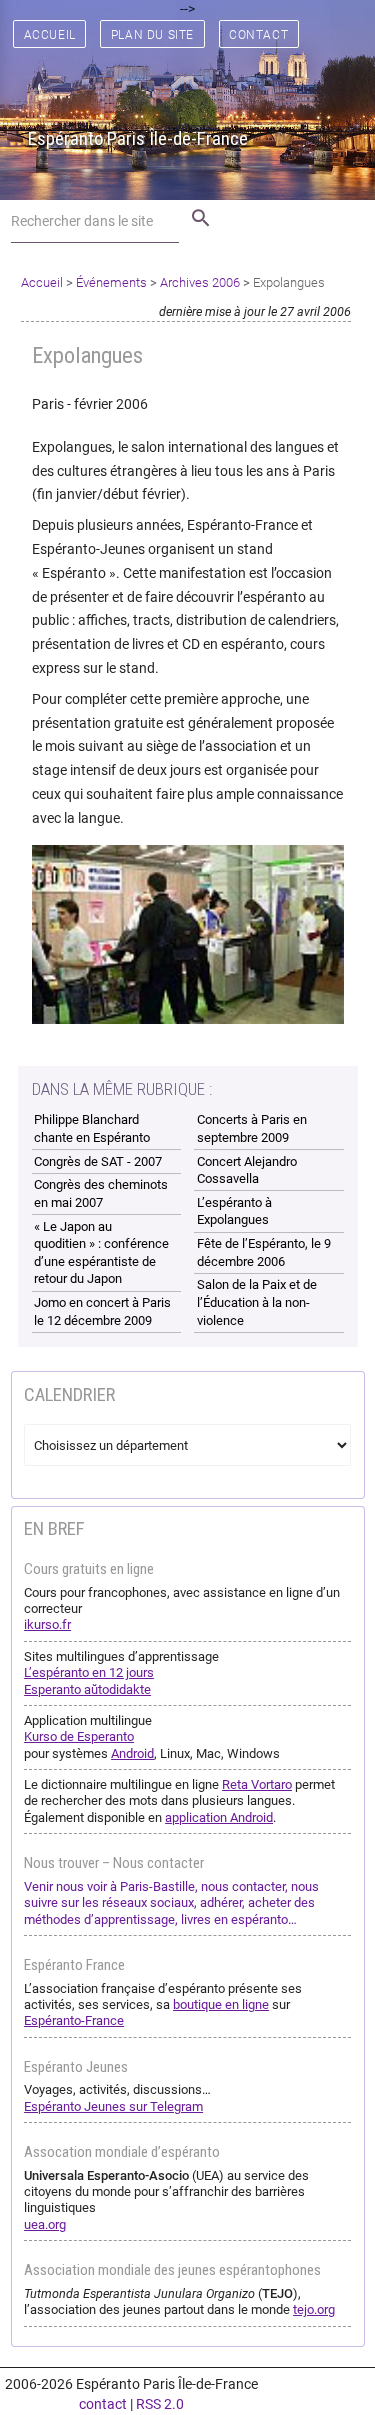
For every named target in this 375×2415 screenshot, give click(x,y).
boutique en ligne (221, 2004)
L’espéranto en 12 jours (89, 1672)
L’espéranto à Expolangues (234, 1211)
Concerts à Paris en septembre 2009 (252, 1128)
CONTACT (258, 35)
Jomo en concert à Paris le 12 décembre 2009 (102, 1311)
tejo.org (314, 2309)
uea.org (45, 2224)
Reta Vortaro (257, 1784)
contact (103, 2404)
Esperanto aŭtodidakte (87, 1689)
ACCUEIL (50, 35)
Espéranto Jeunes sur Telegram (113, 2106)
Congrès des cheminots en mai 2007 (101, 1193)
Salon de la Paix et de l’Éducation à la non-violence (257, 1302)
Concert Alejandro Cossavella (247, 1170)
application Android (219, 1817)
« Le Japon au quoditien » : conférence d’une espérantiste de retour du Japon (101, 1253)
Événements (111, 282)
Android (132, 1753)
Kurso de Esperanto (79, 1736)
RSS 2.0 (160, 2404)
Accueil (42, 282)
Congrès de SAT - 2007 (98, 1161)
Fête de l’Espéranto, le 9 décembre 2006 (264, 1252)
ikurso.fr (47, 1624)
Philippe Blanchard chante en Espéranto (92, 1128)
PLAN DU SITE (152, 35)
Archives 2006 (200, 282)
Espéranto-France (74, 2020)
